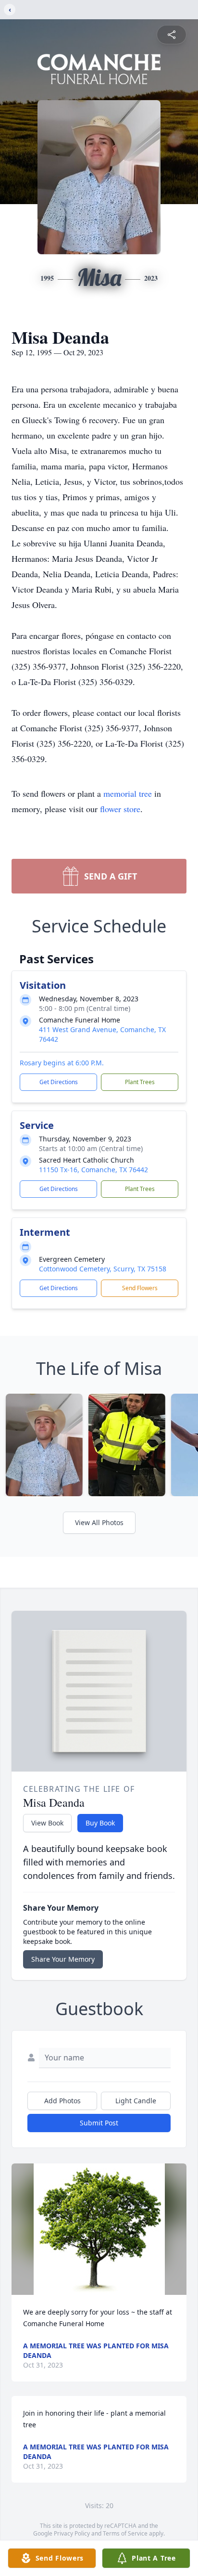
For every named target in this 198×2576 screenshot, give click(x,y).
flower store (120, 809)
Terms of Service (125, 2533)
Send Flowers (140, 1288)
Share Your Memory (63, 1959)
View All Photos (99, 1522)
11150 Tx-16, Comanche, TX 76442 (93, 1170)
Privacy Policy (72, 2533)
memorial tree (128, 793)
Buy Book (100, 1823)
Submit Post (99, 2123)
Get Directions (59, 1082)
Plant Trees (140, 1082)
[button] (99, 2229)
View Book (47, 1823)
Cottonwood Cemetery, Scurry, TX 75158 (103, 1269)
